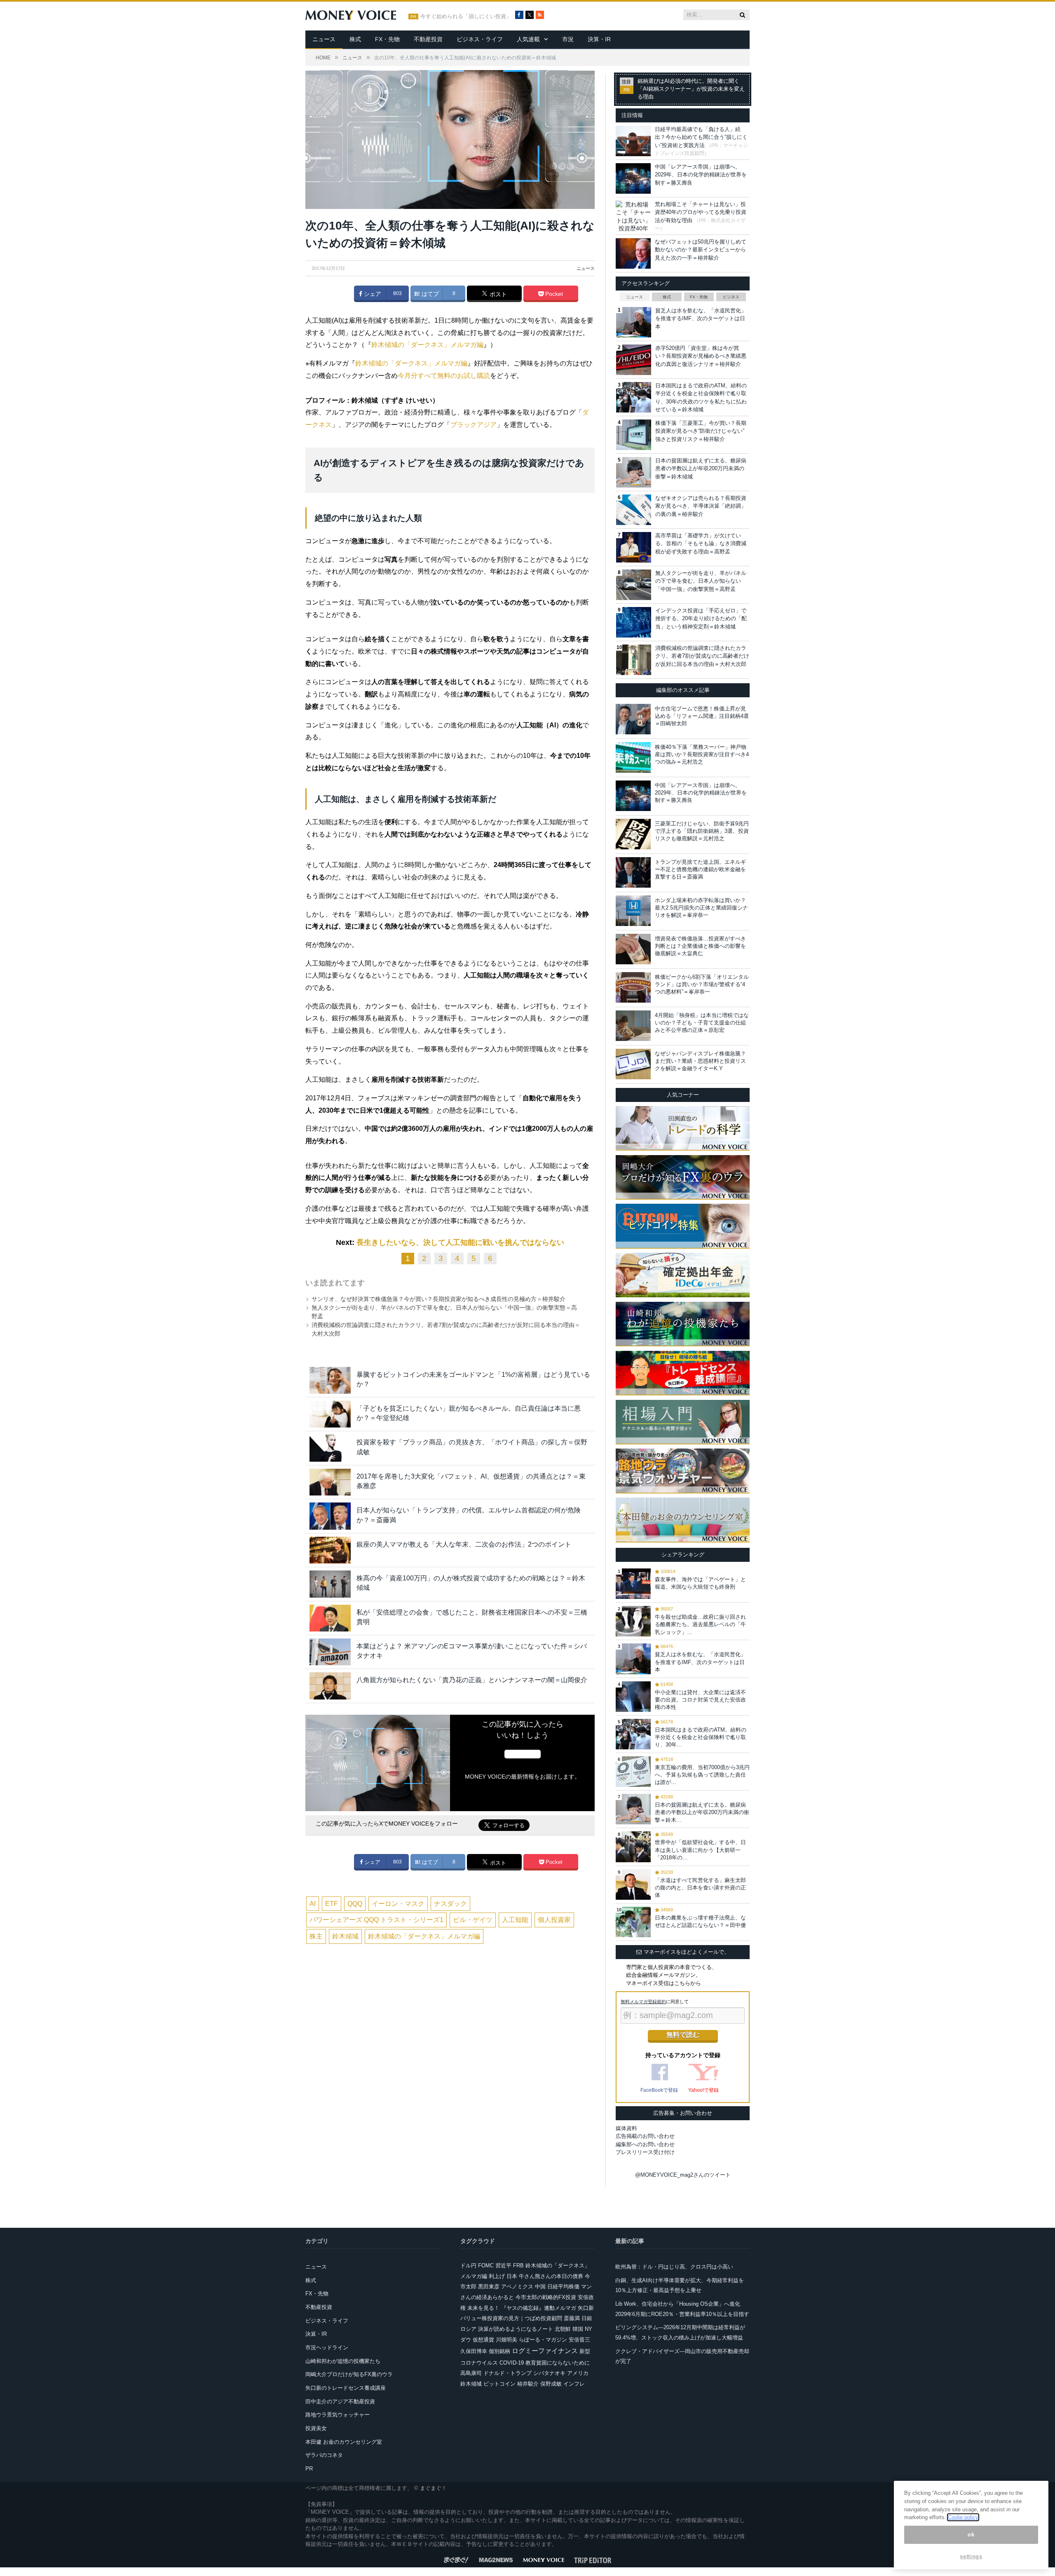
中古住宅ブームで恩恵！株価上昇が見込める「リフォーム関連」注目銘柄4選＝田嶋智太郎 (702, 716)
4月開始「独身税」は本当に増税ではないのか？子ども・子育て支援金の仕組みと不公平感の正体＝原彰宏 (702, 1023)
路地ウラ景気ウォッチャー (338, 2415)
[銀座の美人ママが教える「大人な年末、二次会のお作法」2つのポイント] (330, 1550)
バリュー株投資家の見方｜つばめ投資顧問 (511, 2318)
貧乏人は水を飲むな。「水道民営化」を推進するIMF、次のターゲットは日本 (701, 319)
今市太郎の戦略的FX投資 (546, 2297)
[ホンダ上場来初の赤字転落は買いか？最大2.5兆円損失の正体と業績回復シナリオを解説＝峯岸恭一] (633, 911)
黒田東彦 (489, 2287)
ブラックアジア (474, 425)
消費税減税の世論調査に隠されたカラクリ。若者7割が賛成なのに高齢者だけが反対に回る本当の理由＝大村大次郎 (702, 656)
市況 (568, 39)
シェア (372, 294)
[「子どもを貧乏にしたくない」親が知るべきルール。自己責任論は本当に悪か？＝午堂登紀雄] (330, 1414)
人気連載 (528, 39)
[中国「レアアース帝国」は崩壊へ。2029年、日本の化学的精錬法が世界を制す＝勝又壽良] (633, 796)
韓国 (578, 2329)
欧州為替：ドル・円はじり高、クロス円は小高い (674, 2267)
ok (971, 2535)
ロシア (468, 2329)
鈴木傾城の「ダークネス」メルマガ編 (427, 345)
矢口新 (586, 2308)
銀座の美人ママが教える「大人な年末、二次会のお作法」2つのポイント (464, 1544)
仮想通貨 (483, 2340)
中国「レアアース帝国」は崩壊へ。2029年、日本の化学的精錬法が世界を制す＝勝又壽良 (701, 175)
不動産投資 (428, 39)
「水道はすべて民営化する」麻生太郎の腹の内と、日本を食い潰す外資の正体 (700, 1888)
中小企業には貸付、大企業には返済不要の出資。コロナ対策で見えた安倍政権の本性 (700, 1700)
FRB (518, 2265)
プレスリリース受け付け (645, 2152)
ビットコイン (499, 2384)
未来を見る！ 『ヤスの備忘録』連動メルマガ (522, 2308)
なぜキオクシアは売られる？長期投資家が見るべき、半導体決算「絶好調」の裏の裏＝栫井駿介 (701, 506)
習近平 (503, 2265)
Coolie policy (963, 2517)
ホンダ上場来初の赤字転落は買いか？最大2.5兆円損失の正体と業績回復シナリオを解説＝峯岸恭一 (701, 908)
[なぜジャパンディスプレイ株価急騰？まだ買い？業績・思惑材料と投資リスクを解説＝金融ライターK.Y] (633, 1064)
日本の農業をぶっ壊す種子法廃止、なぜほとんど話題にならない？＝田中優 (700, 1921)
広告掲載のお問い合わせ (645, 2136)
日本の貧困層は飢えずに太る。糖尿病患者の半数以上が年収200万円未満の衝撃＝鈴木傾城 (701, 469)
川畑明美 (506, 2340)
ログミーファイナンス (545, 2351)
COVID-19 (512, 2363)
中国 (540, 2287)
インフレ (574, 2384)
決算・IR (599, 39)
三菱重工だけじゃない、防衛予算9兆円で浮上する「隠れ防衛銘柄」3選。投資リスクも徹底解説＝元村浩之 (702, 831)
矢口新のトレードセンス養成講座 (346, 2388)
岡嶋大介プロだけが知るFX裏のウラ (349, 2374)
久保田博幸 (474, 2351)
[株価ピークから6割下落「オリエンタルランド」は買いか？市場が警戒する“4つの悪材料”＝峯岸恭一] (633, 987)
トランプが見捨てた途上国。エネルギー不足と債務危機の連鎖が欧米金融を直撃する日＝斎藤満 (700, 869)
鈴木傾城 (345, 1936)
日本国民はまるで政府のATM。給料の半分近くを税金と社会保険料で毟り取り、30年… (701, 1737)
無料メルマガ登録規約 (643, 2002)
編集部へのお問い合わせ (645, 2144)
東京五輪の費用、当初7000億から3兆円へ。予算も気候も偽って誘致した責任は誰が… (702, 1775)
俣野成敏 (551, 2384)
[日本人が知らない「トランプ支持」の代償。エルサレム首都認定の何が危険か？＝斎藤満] (330, 1516)
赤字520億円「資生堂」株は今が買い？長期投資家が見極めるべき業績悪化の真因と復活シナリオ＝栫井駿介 (701, 356)
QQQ (355, 1904)
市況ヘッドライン (327, 2347)
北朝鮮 (563, 2329)
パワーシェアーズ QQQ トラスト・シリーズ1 (376, 1920)
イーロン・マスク (398, 1904)
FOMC (486, 2265)
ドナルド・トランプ (508, 2373)
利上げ (497, 2276)
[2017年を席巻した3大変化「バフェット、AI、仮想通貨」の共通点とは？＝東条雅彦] (330, 1482)
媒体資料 (626, 2128)
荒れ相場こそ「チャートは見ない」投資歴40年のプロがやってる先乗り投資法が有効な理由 (701, 212)
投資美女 (316, 2428)
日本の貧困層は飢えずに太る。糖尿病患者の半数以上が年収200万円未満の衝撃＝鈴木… (702, 1812)
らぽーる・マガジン (543, 2340)
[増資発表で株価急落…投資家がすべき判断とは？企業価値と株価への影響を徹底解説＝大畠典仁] (633, 949)
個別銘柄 (499, 2351)
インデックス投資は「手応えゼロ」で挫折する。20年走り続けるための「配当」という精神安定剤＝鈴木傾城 (701, 619)
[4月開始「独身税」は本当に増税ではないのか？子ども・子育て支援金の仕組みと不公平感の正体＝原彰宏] (633, 1026)
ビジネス (731, 297)
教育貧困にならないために (558, 2363)
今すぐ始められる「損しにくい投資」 (466, 16)
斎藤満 (572, 2318)
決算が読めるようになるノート (516, 2329)
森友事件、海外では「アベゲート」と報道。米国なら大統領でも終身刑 (700, 1583)
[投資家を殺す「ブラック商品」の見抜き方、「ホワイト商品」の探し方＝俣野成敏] (330, 1448)
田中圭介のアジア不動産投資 (340, 2401)
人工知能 (515, 1920)
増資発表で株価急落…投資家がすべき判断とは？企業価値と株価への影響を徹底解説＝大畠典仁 (700, 946)
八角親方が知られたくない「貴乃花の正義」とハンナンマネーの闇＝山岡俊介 (472, 1680)
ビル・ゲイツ (473, 1920)
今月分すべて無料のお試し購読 (444, 376)
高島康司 (471, 2373)
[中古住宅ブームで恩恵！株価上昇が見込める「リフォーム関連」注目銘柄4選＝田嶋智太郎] (633, 719)
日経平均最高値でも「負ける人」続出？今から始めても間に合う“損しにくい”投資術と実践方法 (701, 137)
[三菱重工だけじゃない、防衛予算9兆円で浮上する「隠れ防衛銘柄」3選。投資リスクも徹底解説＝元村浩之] (633, 834)
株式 (355, 39)
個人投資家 (554, 1920)
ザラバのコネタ (324, 2455)
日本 (512, 2276)
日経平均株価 (563, 2287)
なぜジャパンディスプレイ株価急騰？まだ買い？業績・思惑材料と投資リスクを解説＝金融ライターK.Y (700, 1061)
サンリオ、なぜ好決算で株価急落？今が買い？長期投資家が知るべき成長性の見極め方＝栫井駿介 (438, 1299)
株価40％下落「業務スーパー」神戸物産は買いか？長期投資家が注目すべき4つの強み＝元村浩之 (702, 754)
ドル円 (468, 2265)
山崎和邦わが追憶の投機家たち (343, 2361)
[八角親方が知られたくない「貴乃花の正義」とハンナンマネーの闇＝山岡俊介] (330, 1686)
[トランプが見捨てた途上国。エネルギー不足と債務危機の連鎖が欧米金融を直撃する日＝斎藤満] (633, 872)
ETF (332, 1904)
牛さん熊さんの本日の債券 (551, 2276)
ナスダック (450, 1904)
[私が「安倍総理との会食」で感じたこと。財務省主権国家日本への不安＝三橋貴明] (330, 1618)
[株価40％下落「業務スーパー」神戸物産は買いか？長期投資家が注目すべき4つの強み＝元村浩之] (633, 757)
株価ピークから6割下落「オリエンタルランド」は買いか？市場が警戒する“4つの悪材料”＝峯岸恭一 (702, 984)
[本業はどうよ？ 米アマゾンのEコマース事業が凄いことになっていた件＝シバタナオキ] (330, 1652)
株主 (316, 1936)
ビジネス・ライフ (480, 39)
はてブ (429, 294)
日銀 (587, 2318)
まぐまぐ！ (433, 2488)
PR (309, 2469)
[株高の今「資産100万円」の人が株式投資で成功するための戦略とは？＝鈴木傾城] (330, 1584)
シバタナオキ (549, 2373)
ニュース (324, 39)
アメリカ (578, 2373)
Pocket (553, 294)
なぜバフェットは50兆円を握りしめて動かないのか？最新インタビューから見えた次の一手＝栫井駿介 (701, 250)
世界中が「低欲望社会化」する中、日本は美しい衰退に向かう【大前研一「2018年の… (700, 1850)
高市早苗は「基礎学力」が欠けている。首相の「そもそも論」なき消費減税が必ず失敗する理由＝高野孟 (701, 544)
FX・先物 (387, 39)
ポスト (497, 294)
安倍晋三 (579, 2340)
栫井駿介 (528, 2384)
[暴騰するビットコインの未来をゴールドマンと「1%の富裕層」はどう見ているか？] (330, 1380)
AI (313, 1904)
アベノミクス (517, 2287)
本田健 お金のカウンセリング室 (344, 2442)
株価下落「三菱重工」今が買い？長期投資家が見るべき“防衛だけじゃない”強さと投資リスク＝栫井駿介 (701, 431)
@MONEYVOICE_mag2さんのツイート (683, 2175)
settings (971, 2556)
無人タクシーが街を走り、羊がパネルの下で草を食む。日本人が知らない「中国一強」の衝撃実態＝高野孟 (701, 581)
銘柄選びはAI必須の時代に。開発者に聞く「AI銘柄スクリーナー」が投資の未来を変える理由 (691, 89)
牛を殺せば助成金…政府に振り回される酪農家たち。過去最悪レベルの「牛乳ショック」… (700, 1624)
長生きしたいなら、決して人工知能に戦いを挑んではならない (460, 1242)
